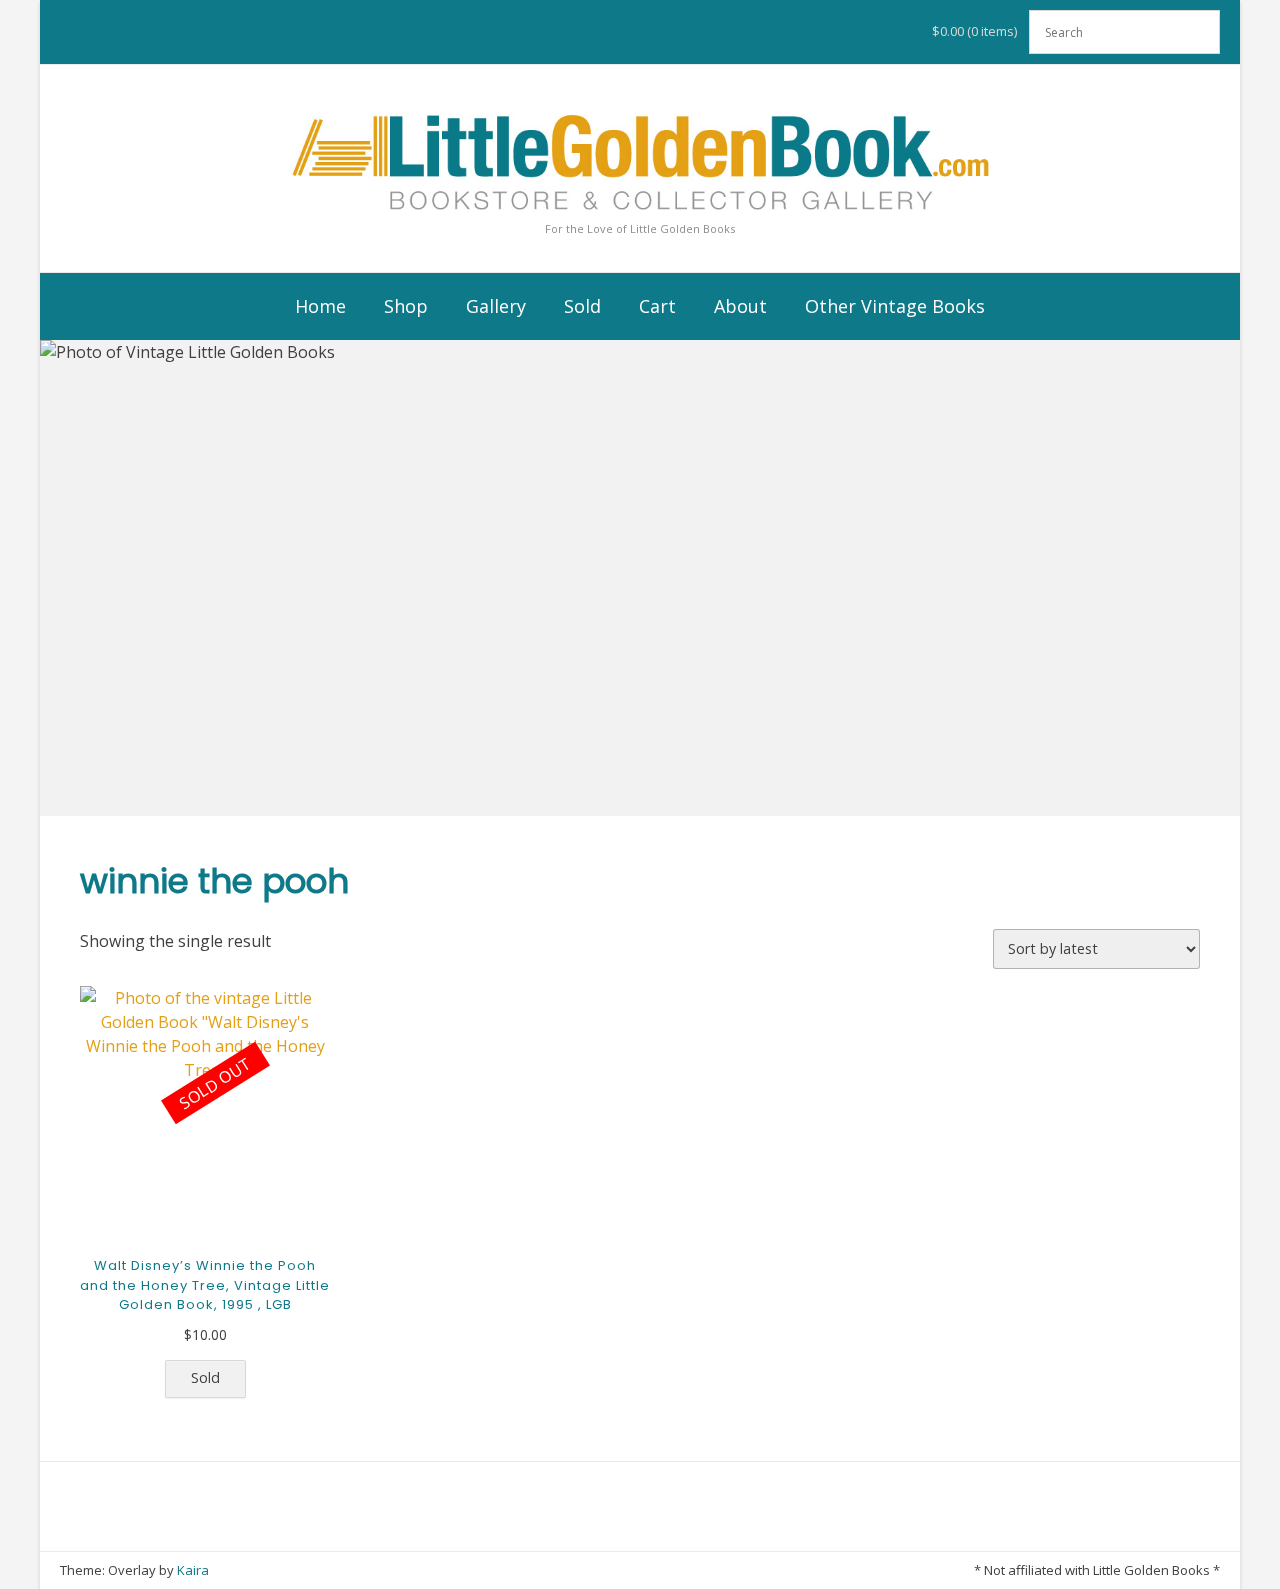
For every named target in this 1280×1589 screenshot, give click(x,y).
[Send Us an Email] (570, 1570)
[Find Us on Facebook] (598, 1570)
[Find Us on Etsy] (654, 1570)
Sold (205, 1377)
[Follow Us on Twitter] (626, 1570)
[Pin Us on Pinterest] (710, 1570)
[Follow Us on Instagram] (682, 1570)
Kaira (193, 1570)
